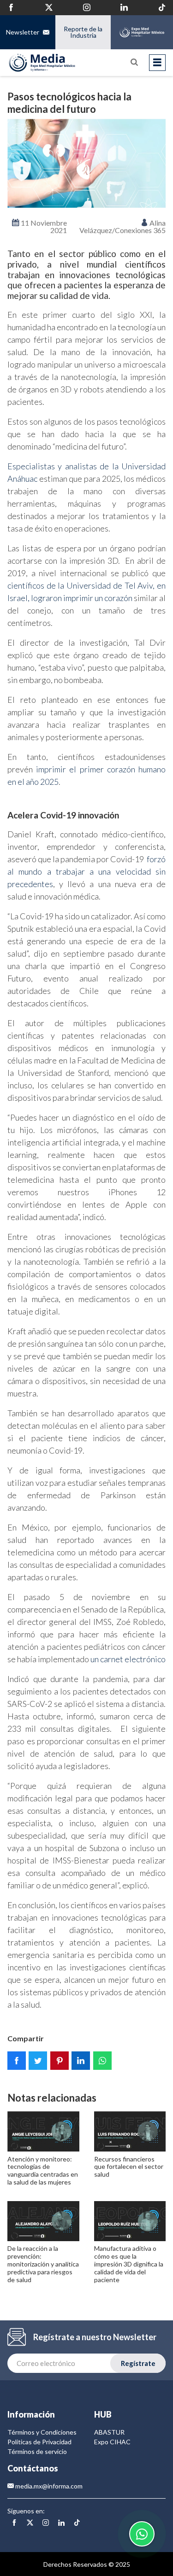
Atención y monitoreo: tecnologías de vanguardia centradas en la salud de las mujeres (43, 2170)
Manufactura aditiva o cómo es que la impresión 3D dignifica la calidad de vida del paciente (129, 2264)
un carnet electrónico (128, 1659)
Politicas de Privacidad (39, 2442)
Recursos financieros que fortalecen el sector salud (129, 2167)
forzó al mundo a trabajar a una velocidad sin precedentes (86, 871)
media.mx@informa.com (48, 2486)
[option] (86, 163)
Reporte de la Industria (83, 32)
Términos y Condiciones (42, 2432)
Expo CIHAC (112, 2442)
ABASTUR (109, 2432)
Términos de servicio (37, 2451)
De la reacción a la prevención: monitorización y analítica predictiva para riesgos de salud (43, 2264)
